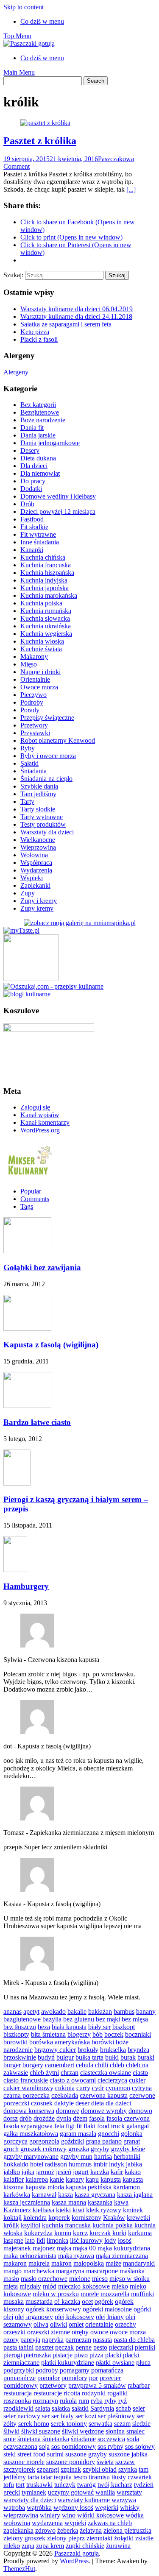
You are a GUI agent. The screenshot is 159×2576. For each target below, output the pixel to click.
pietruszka (37, 2355)
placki (113, 2355)
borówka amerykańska (60, 2042)
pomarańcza (107, 2370)
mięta (11, 2286)
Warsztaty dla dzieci (47, 832)
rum (84, 2401)
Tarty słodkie (38, 809)
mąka (64, 2248)
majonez (44, 2248)
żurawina (118, 2546)
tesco (80, 2477)
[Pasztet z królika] (45, 123)
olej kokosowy (74, 2317)
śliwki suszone (41, 2431)
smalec (135, 2431)
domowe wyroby (104, 2111)
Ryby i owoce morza (48, 756)
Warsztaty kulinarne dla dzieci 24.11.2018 (76, 316)
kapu (92, 2179)
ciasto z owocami (73, 2080)
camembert (60, 2065)
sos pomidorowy (74, 2446)
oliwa (41, 2324)
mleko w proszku (56, 2294)
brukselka (113, 2050)
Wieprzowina (38, 847)
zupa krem (50, 2546)
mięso (100, 2279)
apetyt (31, 2011)
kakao (133, 2172)
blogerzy (79, 2034)
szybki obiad (100, 2469)
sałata (43, 2408)
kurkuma (140, 2233)
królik (11, 2225)
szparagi (48, 2469)
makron (61, 2263)
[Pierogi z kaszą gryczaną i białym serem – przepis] (17, 1483)
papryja (30, 2340)
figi (70, 2126)
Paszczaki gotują (77, 2553)
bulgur (65, 2057)
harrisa (103, 2156)
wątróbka (39, 2508)
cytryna (142, 2088)
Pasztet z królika (40, 141)
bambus (124, 2011)
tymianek (34, 2492)
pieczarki (121, 2347)
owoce (99, 2332)
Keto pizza (35, 332)
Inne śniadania (40, 542)
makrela (39, 2263)
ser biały (63, 2416)
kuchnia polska (113, 2225)
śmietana (29, 2439)
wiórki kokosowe (100, 2515)
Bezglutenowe (40, 412)
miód (50, 2286)
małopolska (89, 2263)
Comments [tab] (35, 1199)
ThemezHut (19, 2569)
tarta (33, 2477)
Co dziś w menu (42, 21)
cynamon (118, 2088)
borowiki (15, 2042)
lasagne (13, 2240)
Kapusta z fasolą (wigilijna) (51, 1345)
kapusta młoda (45, 2187)
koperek (59, 2218)
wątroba (14, 2508)
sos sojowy (140, 2446)
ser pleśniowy (116, 2416)
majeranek (17, 2248)
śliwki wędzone (83, 2431)
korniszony (86, 2218)
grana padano (104, 2141)
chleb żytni (44, 2073)
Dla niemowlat (40, 473)
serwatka (100, 2424)
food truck (111, 2126)
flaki (89, 2126)
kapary (75, 2179)
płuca (143, 2363)
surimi (55, 2454)
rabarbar (139, 2385)
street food (31, 2454)
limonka (57, 2240)
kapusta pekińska (89, 2187)
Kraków (114, 2218)
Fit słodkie (34, 527)
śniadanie (83, 2439)
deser (82, 2103)
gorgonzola (44, 2141)
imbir (100, 2164)
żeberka (68, 2530)
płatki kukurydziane (68, 2363)
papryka (53, 2340)
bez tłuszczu (20, 2027)
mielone (80, 2279)
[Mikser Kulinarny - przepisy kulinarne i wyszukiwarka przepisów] (29, 1177)
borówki (103, 2042)
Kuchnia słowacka (45, 618)
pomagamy (75, 2370)
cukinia (65, 2088)
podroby (47, 2370)
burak (128, 2057)
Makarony (34, 657)
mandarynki (139, 2263)
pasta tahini (18, 2347)
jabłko (12, 2172)
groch (11, 2149)
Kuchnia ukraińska (46, 626)
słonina (115, 2431)
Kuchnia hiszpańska (47, 573)
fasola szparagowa (28, 2126)
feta (59, 2126)
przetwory (53, 2385)
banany (146, 2011)
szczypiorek (19, 2469)
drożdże (44, 2118)
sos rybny (110, 2446)
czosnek (42, 2103)
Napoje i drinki (40, 672)
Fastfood (32, 519)
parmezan (78, 2340)
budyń (46, 2057)
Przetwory (34, 725)
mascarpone (102, 2271)
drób (26, 2118)
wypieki (75, 2523)
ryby (110, 2401)
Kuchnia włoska (42, 641)
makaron (15, 2263)
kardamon (127, 2187)
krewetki (138, 2218)
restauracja (18, 2393)
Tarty (27, 802)
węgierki (107, 2508)
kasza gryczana (95, 2195)
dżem (80, 2118)
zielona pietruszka (127, 2530)
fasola (97, 2118)
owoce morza (128, 2332)
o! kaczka (67, 2301)
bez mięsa (135, 2019)
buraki (146, 2057)
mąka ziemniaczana (122, 2256)
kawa (121, 2202)
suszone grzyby (86, 2454)
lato (30, 2240)
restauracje (48, 2393)
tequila (63, 2477)
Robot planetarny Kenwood (58, 740)
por (93, 2378)
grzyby (100, 2149)
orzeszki (14, 2332)
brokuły (88, 2050)
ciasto (140, 2073)
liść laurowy (86, 2240)
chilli (102, 2065)
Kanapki (32, 550)
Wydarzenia (36, 870)
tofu (9, 2485)
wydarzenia (47, 2523)
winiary (50, 2515)
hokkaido (16, 2164)
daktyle (64, 2103)
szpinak (71, 2469)
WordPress (74, 2561)
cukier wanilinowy (28, 2088)
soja (44, 2446)
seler (139, 2408)
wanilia (105, 2492)
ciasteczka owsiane (106, 2073)
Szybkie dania (39, 786)
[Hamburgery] (15, 1570)
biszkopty (16, 2034)
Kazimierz (17, 2210)
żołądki (124, 2538)
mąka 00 (84, 2248)
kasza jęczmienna (27, 2202)
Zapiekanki (35, 885)
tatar (46, 2477)
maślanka (132, 2271)
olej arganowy (34, 2317)
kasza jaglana (135, 2195)
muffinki (142, 2294)
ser (46, 2416)
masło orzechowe (44, 2279)
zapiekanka (18, 2530)
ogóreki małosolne (107, 2309)
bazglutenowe (22, 2019)
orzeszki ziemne (49, 2332)
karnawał (44, 2195)
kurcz (80, 2233)
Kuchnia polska (41, 603)
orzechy (126, 2324)
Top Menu (17, 36)
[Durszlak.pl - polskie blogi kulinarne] (27, 994)
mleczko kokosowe (84, 2286)
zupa (28, 2546)
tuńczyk (65, 2485)
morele (90, 2294)
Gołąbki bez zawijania (42, 1267)
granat (132, 2141)
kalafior (14, 2179)
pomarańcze (20, 2378)
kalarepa (37, 2179)
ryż (123, 2401)
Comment (17, 166)
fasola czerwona (128, 2118)
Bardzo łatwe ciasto (37, 1422)
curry (83, 2088)
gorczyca (15, 2141)
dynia (64, 2118)
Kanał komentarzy (45, 1122)
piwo (81, 2355)
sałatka (61, 2408)
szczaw (125, 2462)
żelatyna (91, 2530)
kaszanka (100, 2202)
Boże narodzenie (43, 420)
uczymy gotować (71, 2492)
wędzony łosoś (73, 2508)
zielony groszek (24, 2538)
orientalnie (99, 2324)
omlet (76, 2324)
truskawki (39, 2485)
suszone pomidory (71, 2462)
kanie (57, 2179)
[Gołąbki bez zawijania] (27, 1251)
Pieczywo (33, 695)
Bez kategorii (38, 405)
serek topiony (69, 2424)
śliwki (11, 2431)
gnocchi (109, 2134)
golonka (132, 2134)
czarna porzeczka (26, 2095)
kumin (63, 2233)
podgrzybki (19, 2370)
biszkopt (124, 2027)
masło (11, 2279)
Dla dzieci (34, 466)
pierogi (13, 2355)
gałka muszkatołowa (31, 2134)
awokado (53, 2011)
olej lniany (110, 2317)
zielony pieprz (66, 2538)
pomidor (49, 2378)
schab (123, 2408)
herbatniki (127, 2156)
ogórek (104, 2301)
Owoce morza (39, 687)
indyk (117, 2164)
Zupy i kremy (39, 901)
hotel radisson (49, 2164)
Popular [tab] (31, 1191)
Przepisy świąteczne (47, 718)
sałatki (80, 2408)
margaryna (70, 2271)
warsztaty (129, 2492)
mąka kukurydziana (124, 2248)
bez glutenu (79, 2019)
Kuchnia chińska (43, 557)
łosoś (125, 2240)
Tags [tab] (27, 1206)
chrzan (70, 2073)
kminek (133, 2210)
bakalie (77, 2011)
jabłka (134, 2164)
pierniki (145, 2347)
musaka (14, 2301)
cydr (98, 2088)
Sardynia (102, 2408)
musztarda (39, 2301)
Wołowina (34, 855)
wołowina (17, 2523)
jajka (28, 2172)
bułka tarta (89, 2057)
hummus (80, 2164)
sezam (122, 2424)
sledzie (141, 2424)
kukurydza (38, 2233)
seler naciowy (22, 2416)
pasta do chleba (134, 2340)
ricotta (72, 2393)
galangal (138, 2126)
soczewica (111, 2439)
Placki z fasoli (39, 339)
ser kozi (86, 2416)
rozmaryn (45, 2401)
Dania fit (32, 428)
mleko (120, 2286)
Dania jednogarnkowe (50, 443)
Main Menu (19, 72)
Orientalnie (35, 679)
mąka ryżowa (76, 2256)
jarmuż (45, 2172)
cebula (85, 2065)
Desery (30, 450)
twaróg (86, 2485)
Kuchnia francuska (46, 565)
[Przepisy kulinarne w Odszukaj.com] (53, 986)
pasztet (44, 2347)
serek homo (34, 2424)
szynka (128, 2469)
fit (79, 2126)
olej (8, 2317)
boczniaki (138, 2034)
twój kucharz (115, 2485)
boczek (114, 2034)
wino (69, 2515)
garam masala (78, 2134)
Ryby (28, 748)
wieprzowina (21, 2515)
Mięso (29, 664)
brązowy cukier (55, 2050)
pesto (100, 2347)
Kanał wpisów (40, 1115)
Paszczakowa (116, 159)
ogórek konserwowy (53, 2309)
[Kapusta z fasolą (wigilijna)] (27, 1328)
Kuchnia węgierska (46, 634)
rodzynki (94, 2393)
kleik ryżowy (104, 2210)
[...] (131, 189)
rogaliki (117, 2393)
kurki (119, 2233)
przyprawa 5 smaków (97, 2385)
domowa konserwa (29, 2111)
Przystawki (35, 733)
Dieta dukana (38, 458)
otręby (80, 2332)
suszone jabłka (128, 2454)
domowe (68, 2111)
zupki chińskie (85, 2546)
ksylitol (31, 2225)
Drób (27, 504)
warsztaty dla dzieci (30, 2500)
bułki (112, 2057)
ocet (87, 2301)
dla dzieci (118, 2103)
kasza (66, 2195)
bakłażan (100, 2011)
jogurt (81, 2172)
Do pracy (33, 481)
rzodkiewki (18, 2408)
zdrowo (45, 2530)
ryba (97, 2401)
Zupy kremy (37, 908)
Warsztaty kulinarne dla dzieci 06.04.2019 (77, 309)
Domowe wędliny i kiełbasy (58, 496)
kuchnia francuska (66, 2225)
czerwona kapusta (104, 2095)
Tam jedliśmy (38, 794)
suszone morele (24, 2462)
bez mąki (108, 2019)
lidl (41, 2240)
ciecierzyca (112, 2080)
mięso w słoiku (130, 2279)
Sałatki (29, 763)
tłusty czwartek (132, 2477)
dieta (98, 2103)
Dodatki (31, 489)
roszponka (17, 2401)
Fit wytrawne (38, 534)
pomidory (74, 2378)
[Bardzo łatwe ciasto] (27, 1406)
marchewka (39, 2271)
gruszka (79, 2149)
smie (10, 2439)
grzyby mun (76, 2156)
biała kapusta (69, 2027)
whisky (130, 2508)
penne (84, 2347)
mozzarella (115, 2294)
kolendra (35, 2218)
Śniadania (33, 771)
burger (12, 2065)
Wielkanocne (38, 840)
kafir (117, 2172)
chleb (117, 2065)
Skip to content (24, 7)
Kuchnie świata (41, 649)
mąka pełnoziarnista (30, 2256)
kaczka (100, 2172)
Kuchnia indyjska (44, 580)
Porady (30, 710)
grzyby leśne (128, 2149)
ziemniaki (99, 2538)
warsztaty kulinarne (84, 2500)
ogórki (142, 2309)
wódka (135, 2515)
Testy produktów (43, 824)
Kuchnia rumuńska (46, 611)
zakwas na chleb (110, 2523)
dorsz (11, 2118)
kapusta (111, 2179)
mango (13, 2271)
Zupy (28, 893)
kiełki (63, 2210)
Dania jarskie (38, 435)
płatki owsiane (115, 2363)
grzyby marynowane (31, 2156)
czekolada (65, 2095)
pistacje (63, 2355)
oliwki (59, 2324)
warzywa (124, 2500)
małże (113, 2263)
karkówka (17, 2195)
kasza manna (69, 2202)
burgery (33, 2065)
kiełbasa (43, 2210)
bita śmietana (48, 2034)
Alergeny (16, 372)
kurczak (100, 2233)
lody (110, 2240)
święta (105, 2462)
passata (102, 2340)
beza (44, 2027)
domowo (140, 2111)
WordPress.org (40, 1130)
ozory (11, 2340)
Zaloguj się (35, 1107)
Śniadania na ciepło (46, 779)
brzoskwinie (20, 2057)
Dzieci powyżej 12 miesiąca (58, 512)
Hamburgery (26, 1586)
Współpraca (36, 863)
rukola (68, 2401)
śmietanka (56, 2439)
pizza (96, 2355)
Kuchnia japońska (45, 588)
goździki (73, 2141)
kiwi (78, 2210)
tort (20, 2485)
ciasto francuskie (26, 2080)
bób (98, 2034)
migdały (30, 2286)
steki (10, 2454)
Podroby (32, 702)
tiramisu (99, 2477)
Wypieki (32, 878)
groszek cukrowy (43, 2149)
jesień (64, 2172)
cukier (137, 2080)
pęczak (64, 2347)
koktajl (13, 2218)
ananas (13, 2011)
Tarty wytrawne (42, 817)
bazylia (52, 2019)
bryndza (138, 2050)
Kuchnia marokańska (49, 595)
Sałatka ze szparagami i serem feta (66, 324)
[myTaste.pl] (21, 930)
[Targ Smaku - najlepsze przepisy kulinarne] (31, 979)
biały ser (99, 2027)
